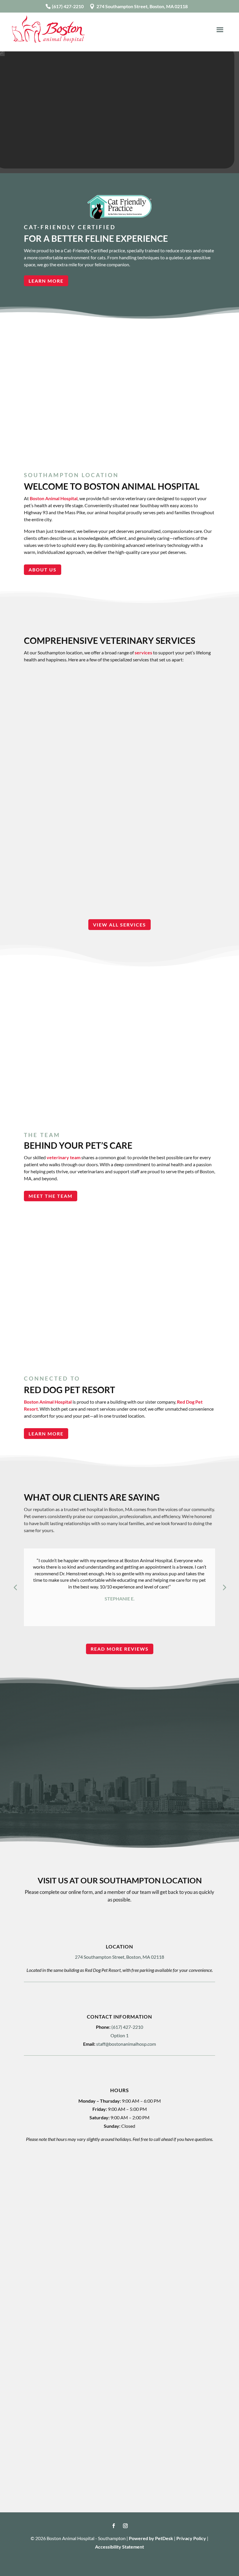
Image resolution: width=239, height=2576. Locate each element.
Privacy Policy (191, 2538)
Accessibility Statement (119, 2547)
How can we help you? (57, 2242)
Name (40, 2164)
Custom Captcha (51, 2291)
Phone (39, 2218)
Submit (46, 2337)
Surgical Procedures (119, 874)
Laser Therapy (119, 791)
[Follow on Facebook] (114, 2526)
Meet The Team (51, 1196)
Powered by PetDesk (151, 2538)
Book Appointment (58, 1782)
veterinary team (64, 1157)
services (143, 652)
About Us (43, 570)
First (36, 2183)
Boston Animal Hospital (54, 498)
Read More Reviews (120, 1649)
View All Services (119, 925)
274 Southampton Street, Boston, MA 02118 (142, 6)
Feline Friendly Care (119, 715)
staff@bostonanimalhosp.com (126, 2044)
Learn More (46, 281)
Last (126, 2183)
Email (39, 2194)
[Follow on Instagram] (125, 2526)
